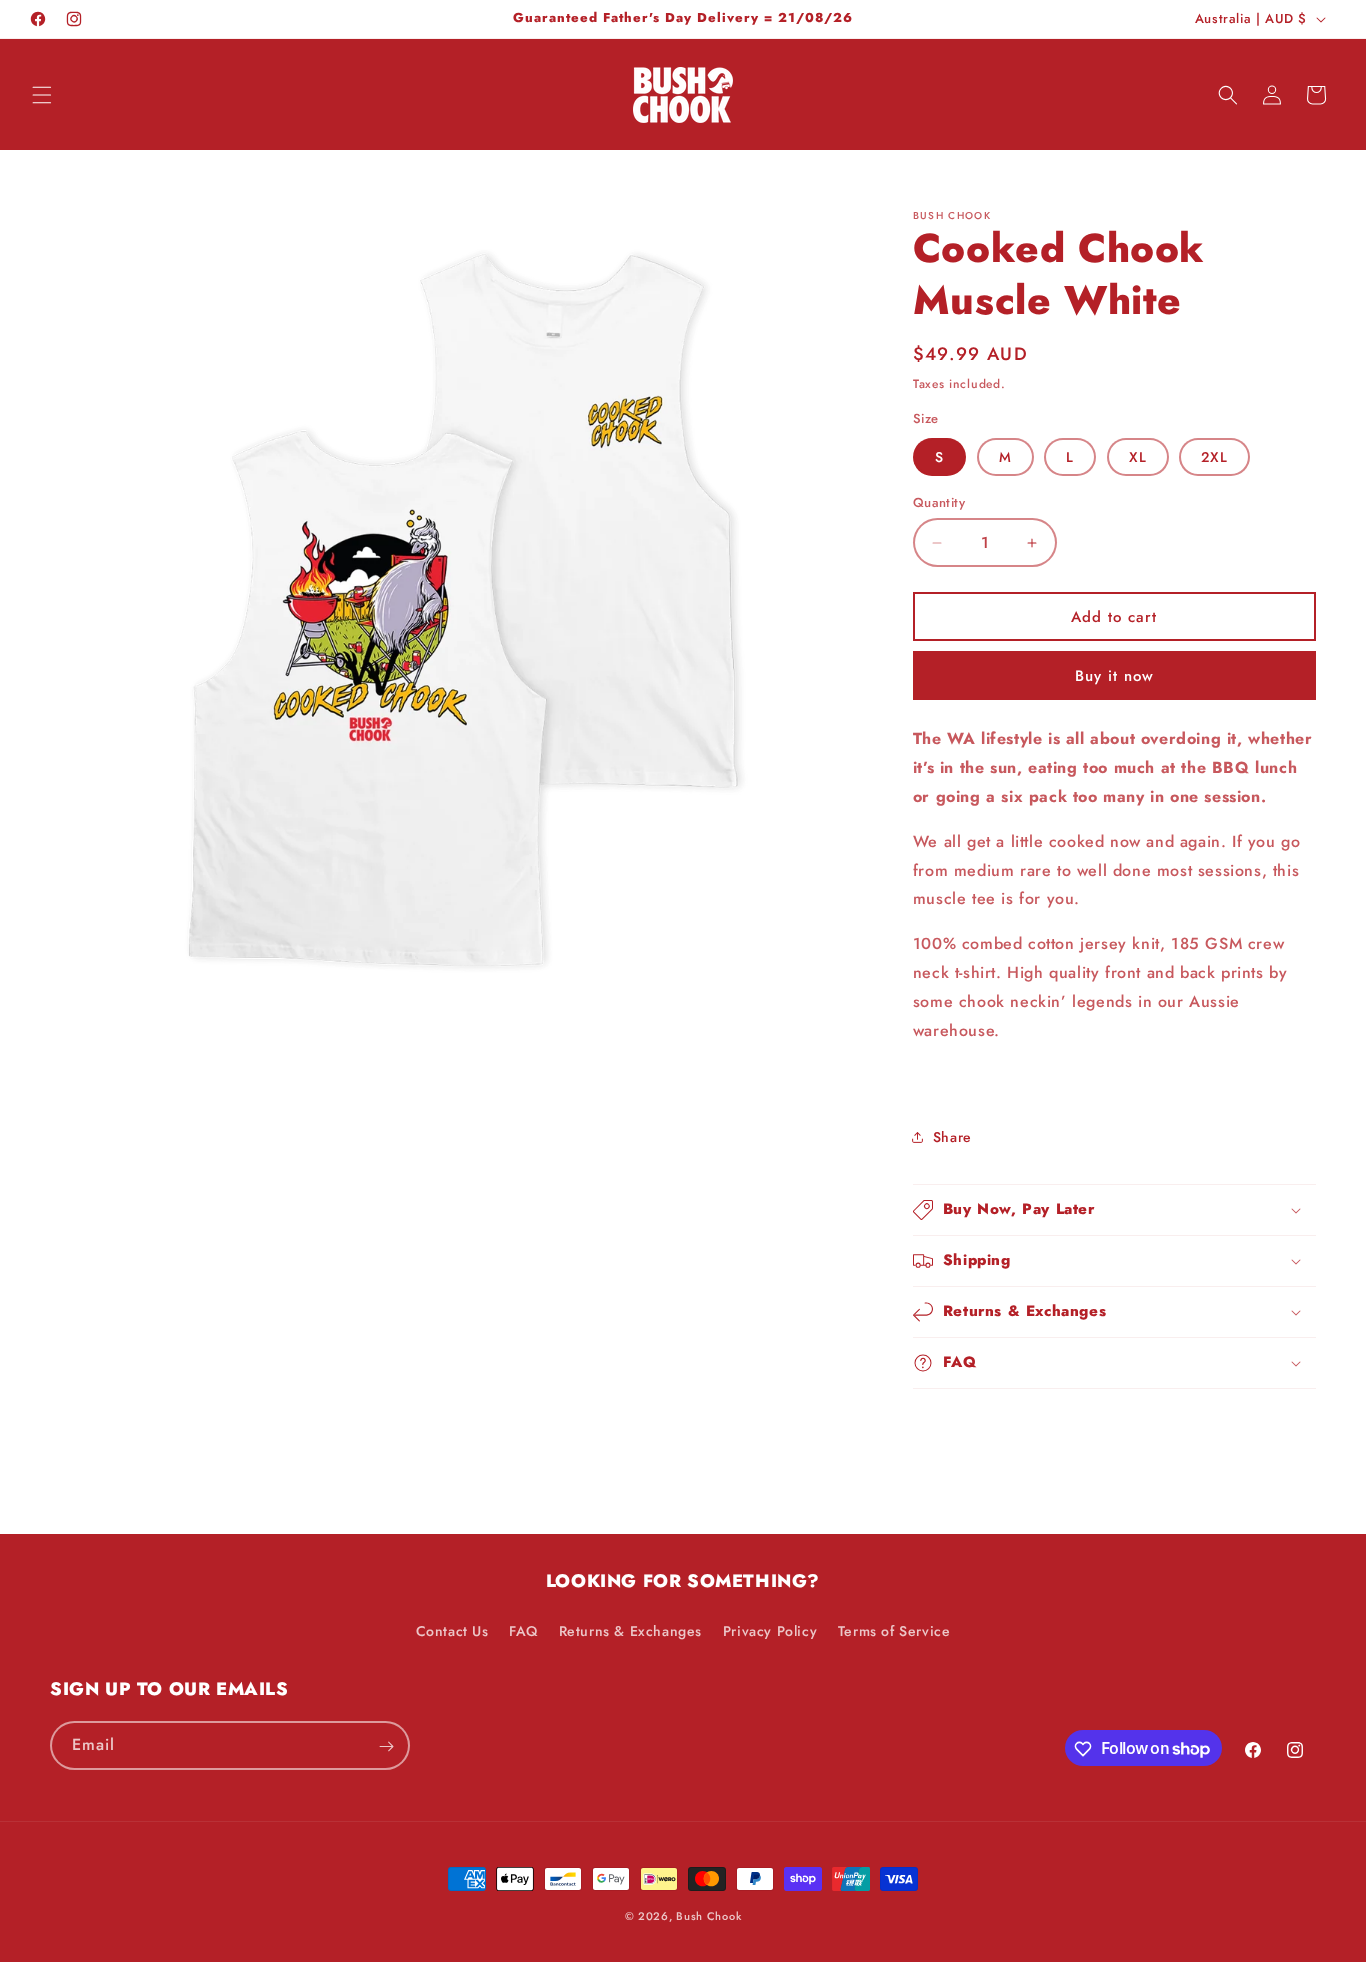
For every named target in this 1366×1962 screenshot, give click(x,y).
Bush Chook (708, 1916)
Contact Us (452, 1630)
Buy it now (1114, 676)
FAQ (523, 1630)
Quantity (939, 502)
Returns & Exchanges (630, 1630)
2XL (1214, 457)
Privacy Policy (770, 1630)
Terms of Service (894, 1630)
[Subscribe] (386, 1746)
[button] (42, 95)
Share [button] (952, 1137)
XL (1138, 457)
